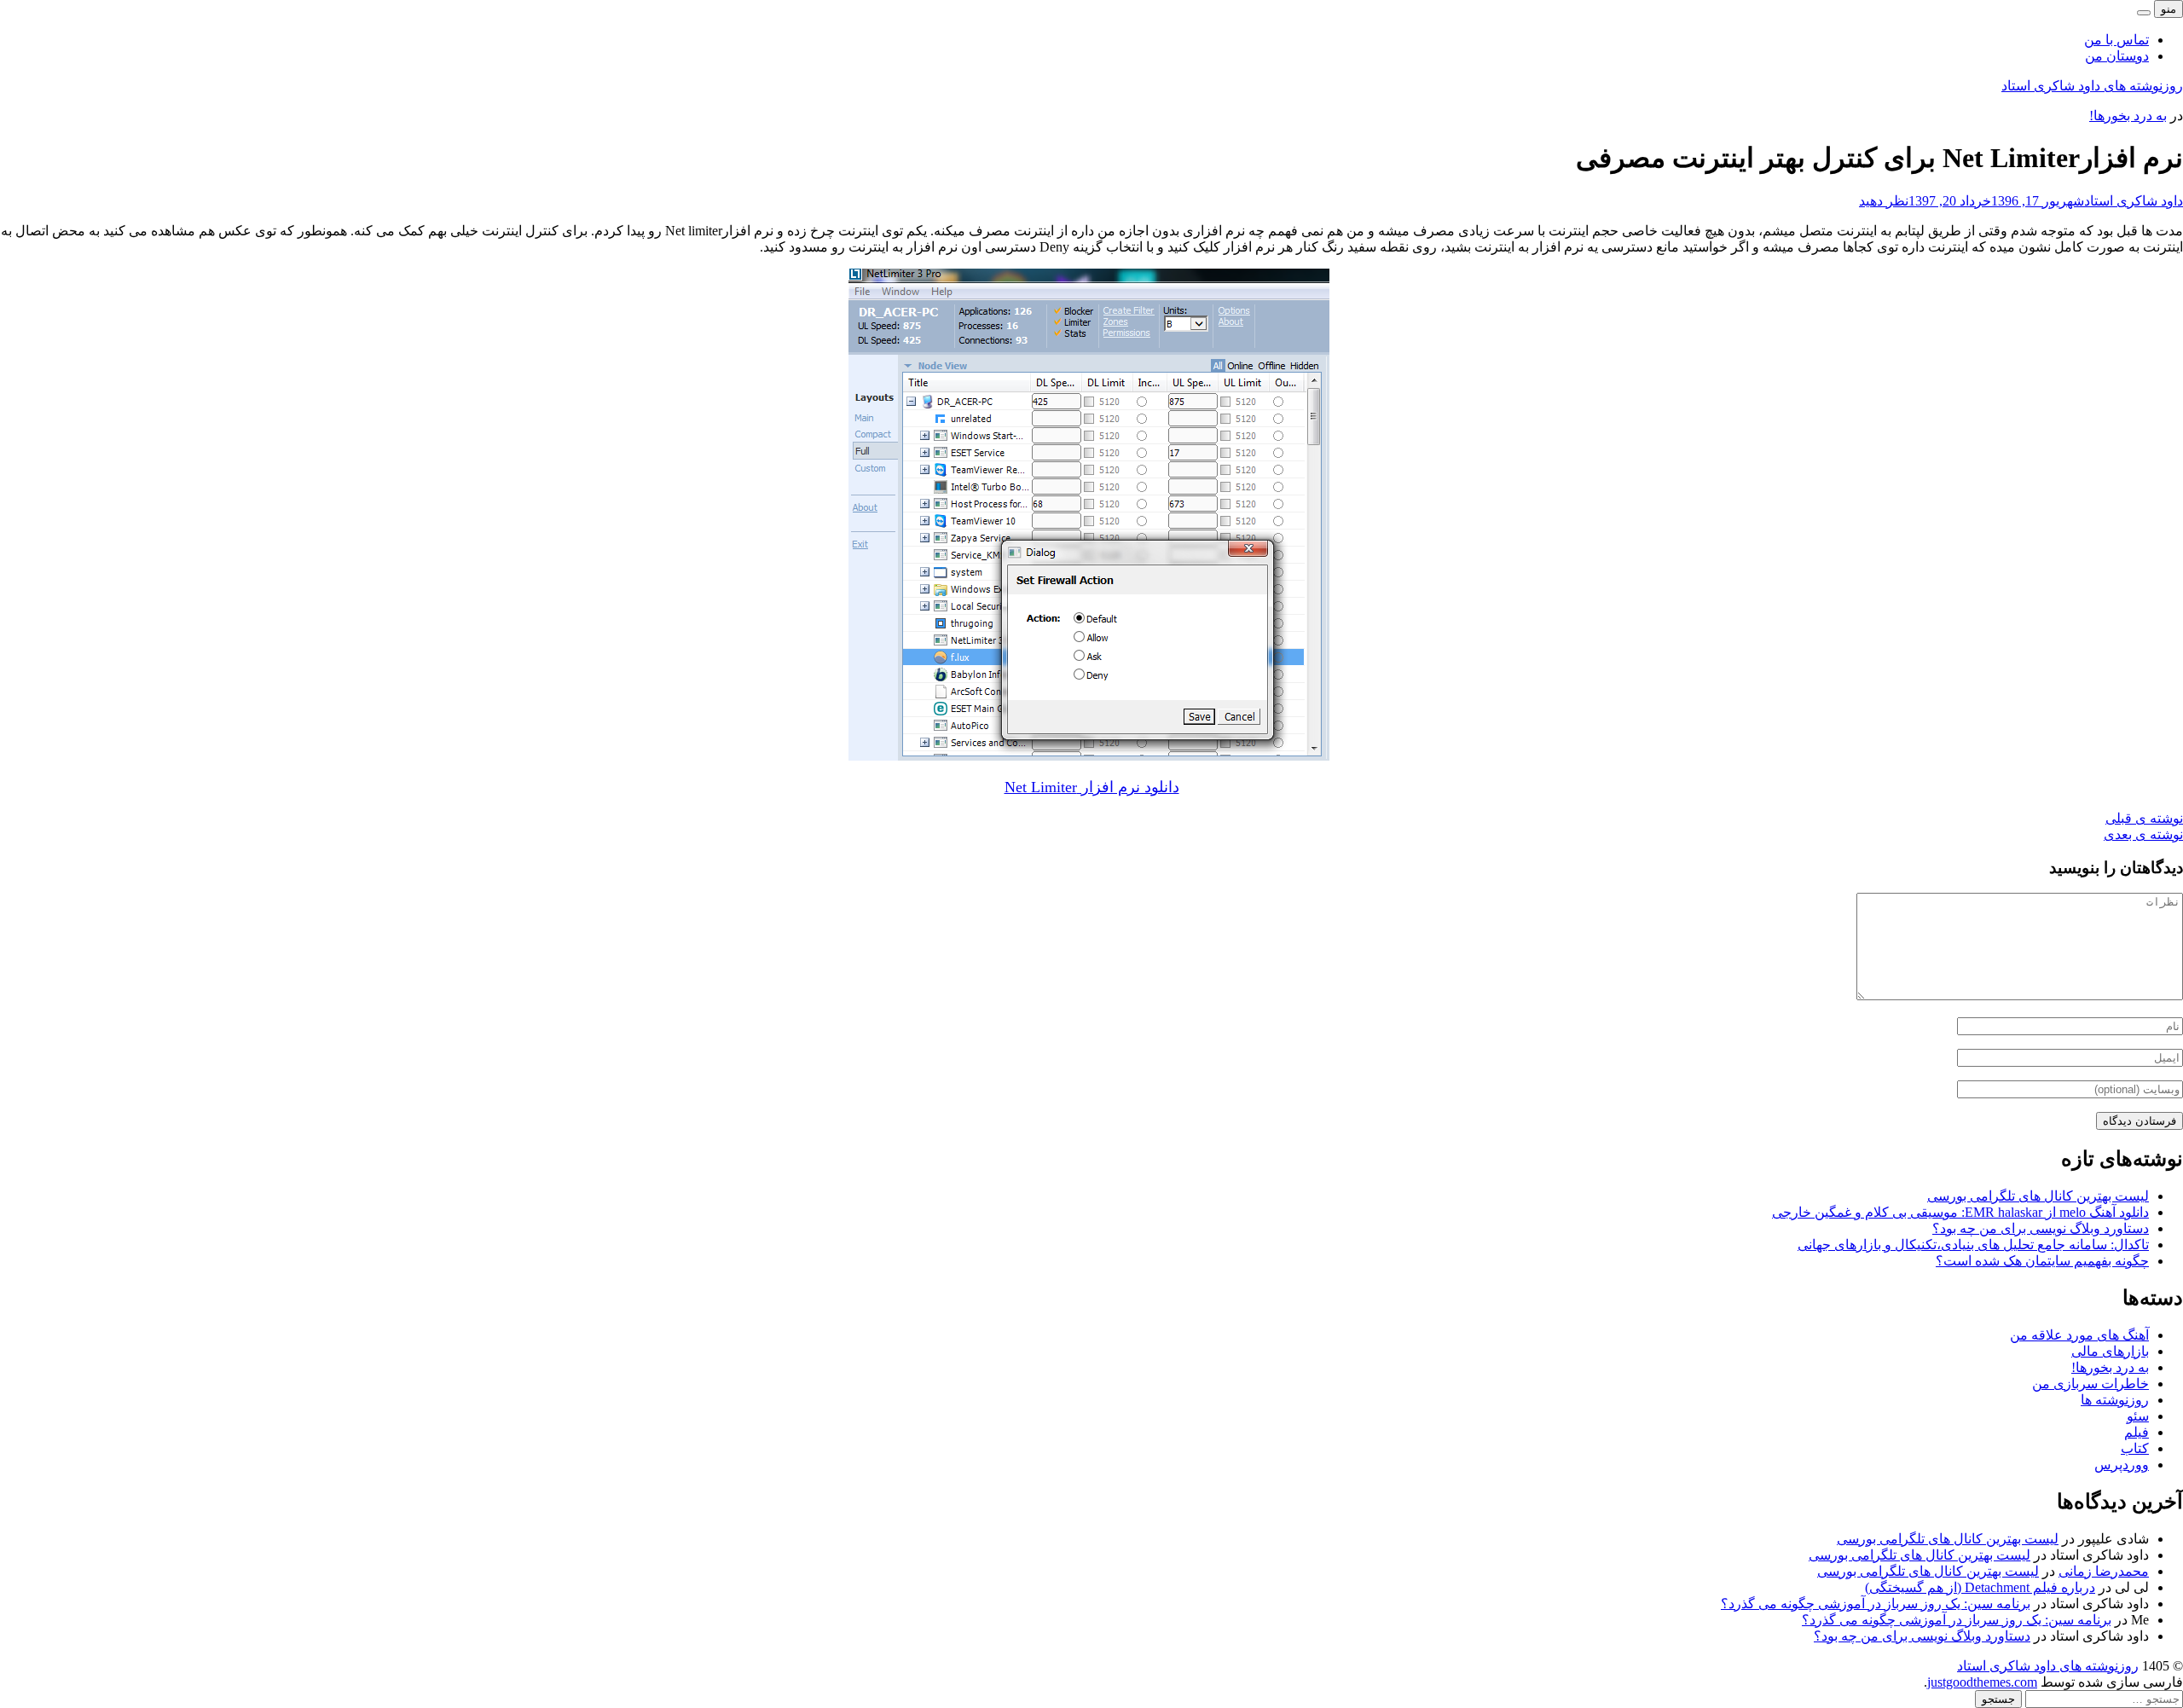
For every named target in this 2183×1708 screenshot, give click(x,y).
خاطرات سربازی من (2090, 1384)
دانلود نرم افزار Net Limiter (1092, 787)
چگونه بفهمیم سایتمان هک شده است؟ (2042, 1261)
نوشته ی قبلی (2144, 818)
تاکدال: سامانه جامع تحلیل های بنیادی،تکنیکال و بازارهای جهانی (1973, 1245)
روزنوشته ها (2115, 1400)
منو (2169, 9)
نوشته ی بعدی (2143, 834)
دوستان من (2117, 56)
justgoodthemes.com (1982, 1682)
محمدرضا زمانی (2104, 1571)
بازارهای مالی (2110, 1351)
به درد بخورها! (2128, 116)
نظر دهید (1884, 201)
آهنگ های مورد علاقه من (2079, 1335)
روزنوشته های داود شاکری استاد (2092, 86)
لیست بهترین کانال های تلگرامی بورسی (2038, 1196)
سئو (2138, 1416)
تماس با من (2116, 40)
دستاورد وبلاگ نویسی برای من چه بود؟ (2041, 1228)
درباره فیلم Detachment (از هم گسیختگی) (1980, 1587)
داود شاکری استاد (2134, 201)
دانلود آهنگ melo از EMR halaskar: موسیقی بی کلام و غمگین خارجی (1960, 1212)
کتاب (2135, 1448)
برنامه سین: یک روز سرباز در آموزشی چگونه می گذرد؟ (1876, 1604)
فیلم (2137, 1432)
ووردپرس (2122, 1465)
